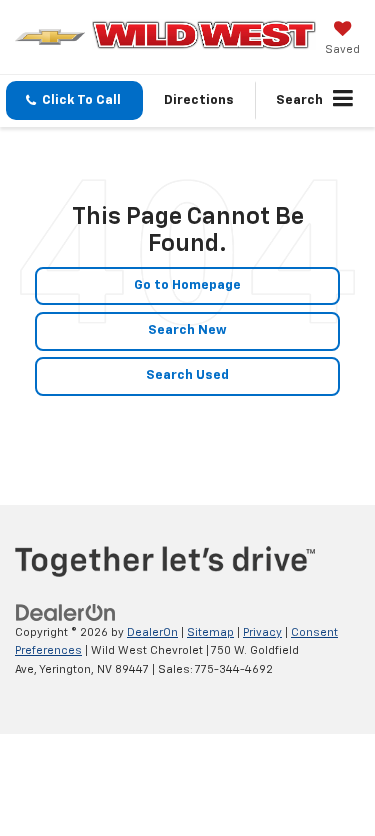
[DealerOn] (66, 612)
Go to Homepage (187, 285)
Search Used (187, 375)
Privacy (262, 632)
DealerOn (152, 632)
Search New (187, 330)
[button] (74, 100)
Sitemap (210, 632)
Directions (199, 100)
